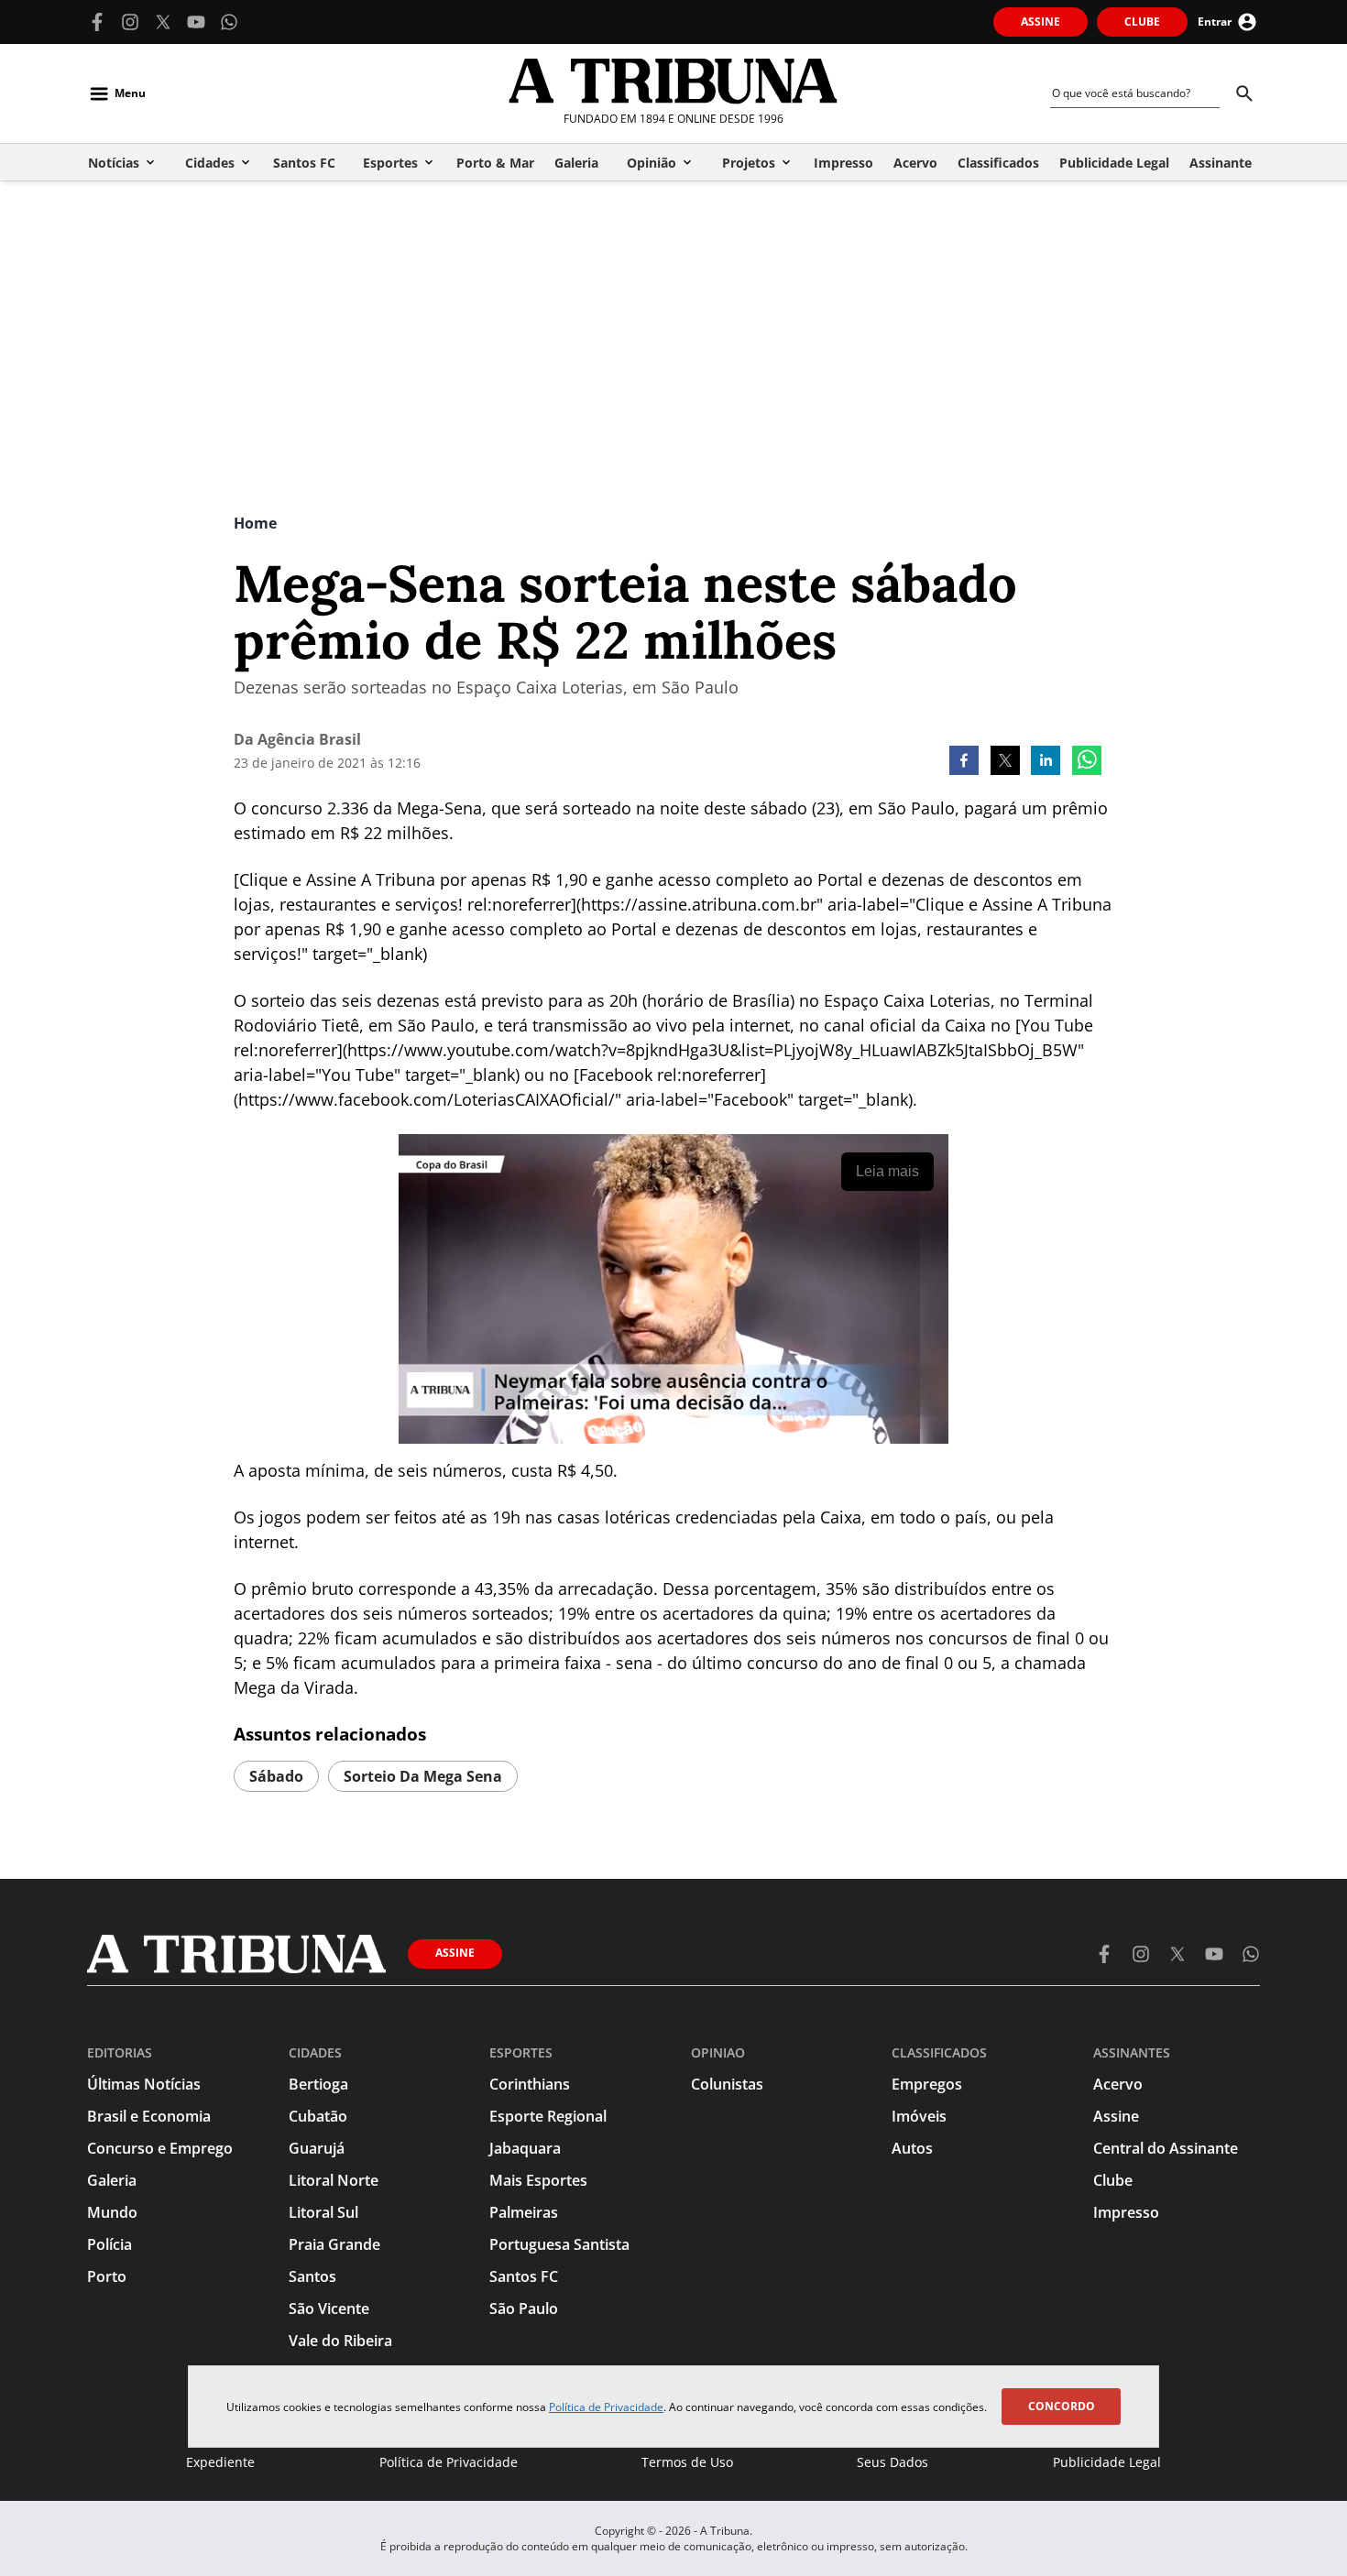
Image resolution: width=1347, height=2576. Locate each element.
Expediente (220, 2462)
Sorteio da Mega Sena (423, 1776)
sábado (276, 1776)
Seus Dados (893, 2462)
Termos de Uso (687, 2462)
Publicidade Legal (1107, 2462)
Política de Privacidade (606, 2407)
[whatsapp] (1087, 762)
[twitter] (1005, 762)
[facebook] (964, 762)
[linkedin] (1046, 762)
